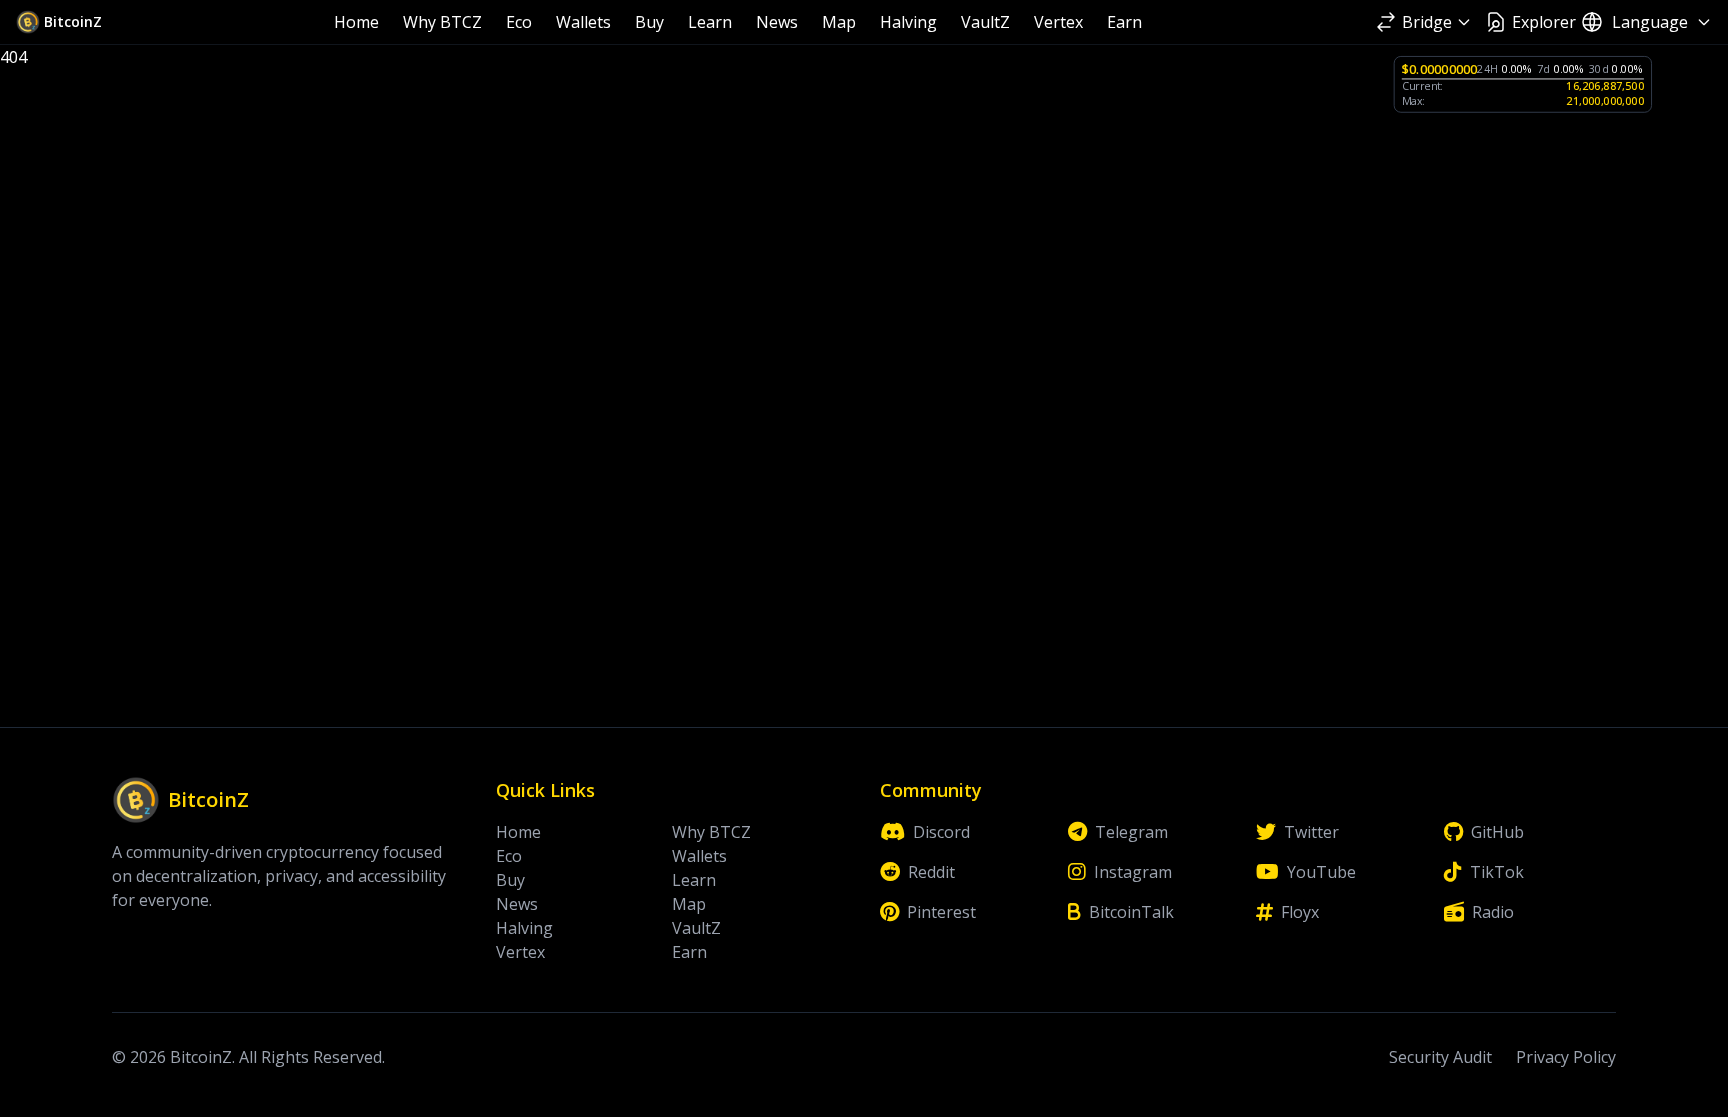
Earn (1124, 22)
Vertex (1058, 22)
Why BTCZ (442, 22)
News (777, 22)
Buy (649, 22)
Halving (908, 22)
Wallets (583, 22)
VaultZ (985, 22)
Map (839, 22)
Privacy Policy (1566, 1057)
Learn (710, 22)
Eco (519, 22)
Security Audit (1440, 1057)
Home (356, 22)
